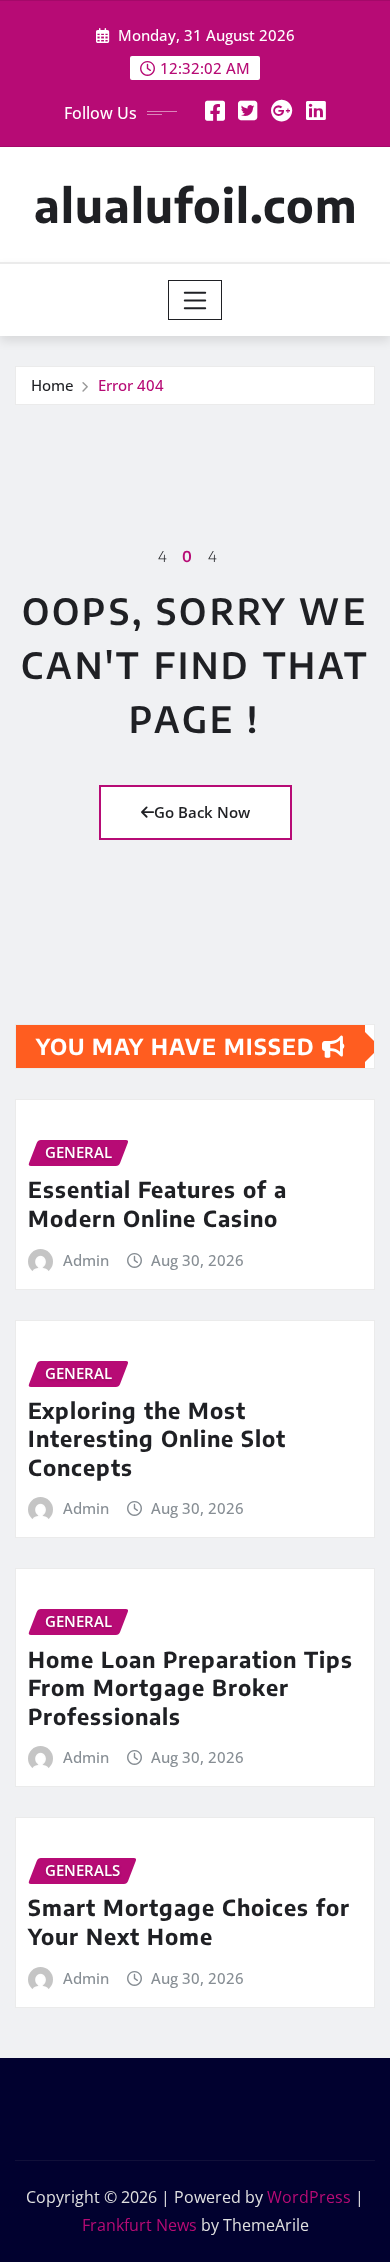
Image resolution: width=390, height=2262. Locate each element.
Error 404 (131, 385)
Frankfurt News (139, 2225)
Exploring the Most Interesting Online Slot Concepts (157, 1438)
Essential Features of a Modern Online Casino (157, 1203)
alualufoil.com (195, 204)
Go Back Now (202, 812)
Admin (86, 1260)
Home (52, 385)
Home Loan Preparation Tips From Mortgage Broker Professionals (190, 1687)
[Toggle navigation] (195, 300)
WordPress (309, 2197)
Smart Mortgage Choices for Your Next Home (189, 1921)
